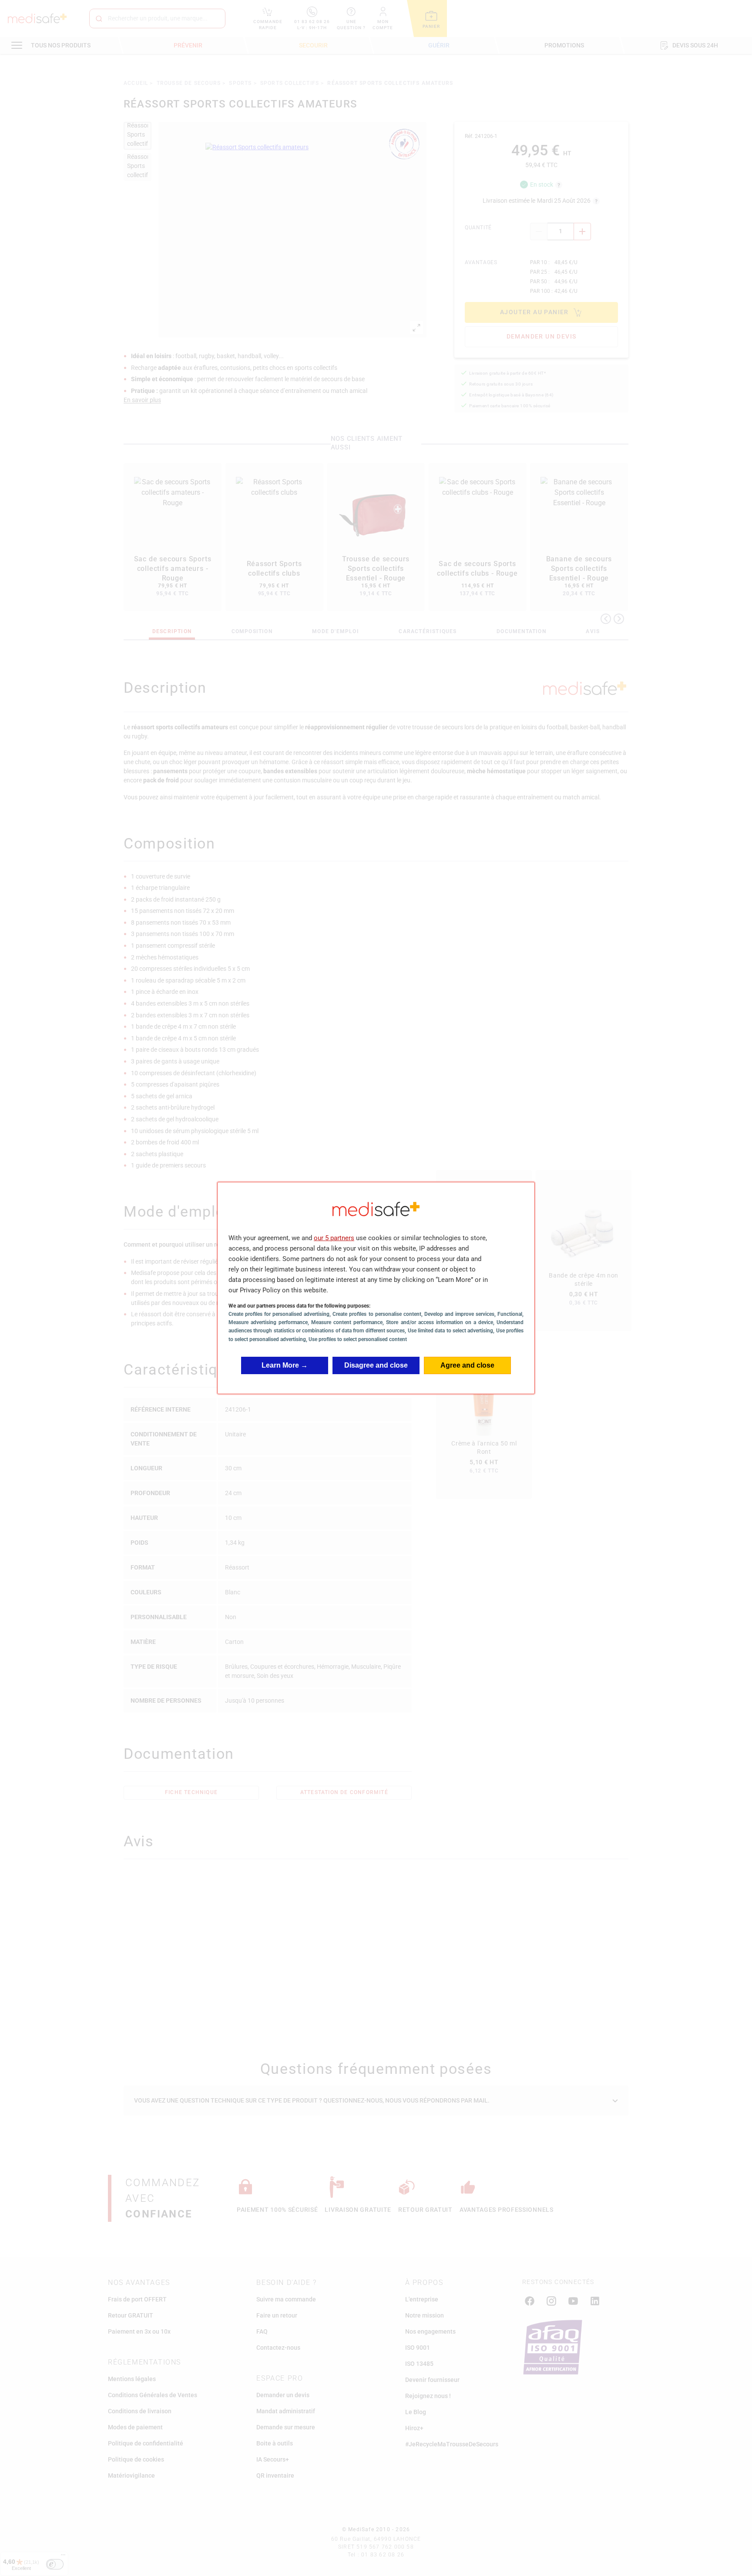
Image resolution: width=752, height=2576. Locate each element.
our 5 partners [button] (334, 1238)
